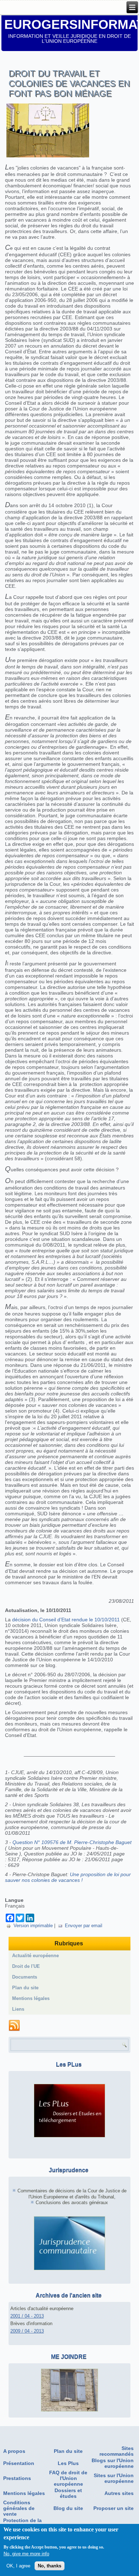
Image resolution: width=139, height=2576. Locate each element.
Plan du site (25, 1988)
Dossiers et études (68, 2493)
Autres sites (119, 2493)
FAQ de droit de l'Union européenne (68, 2478)
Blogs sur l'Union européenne (113, 2463)
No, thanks (50, 2566)
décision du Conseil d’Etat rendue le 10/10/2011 (66, 1620)
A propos (14, 2451)
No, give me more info (26, 2554)
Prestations (17, 2478)
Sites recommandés (117, 2451)
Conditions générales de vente (19, 2508)
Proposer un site (114, 2508)
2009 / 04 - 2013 (27, 2331)
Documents (25, 1977)
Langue (14, 1900)
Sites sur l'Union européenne (114, 2478)
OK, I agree (18, 2566)
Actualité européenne (35, 1956)
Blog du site (68, 2508)
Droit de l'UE (26, 1966)
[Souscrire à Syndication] (14, 2026)
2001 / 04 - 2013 (27, 2316)
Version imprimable (33, 1926)
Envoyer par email (84, 1926)
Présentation (19, 2463)
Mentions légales (31, 1998)
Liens (18, 2009)
